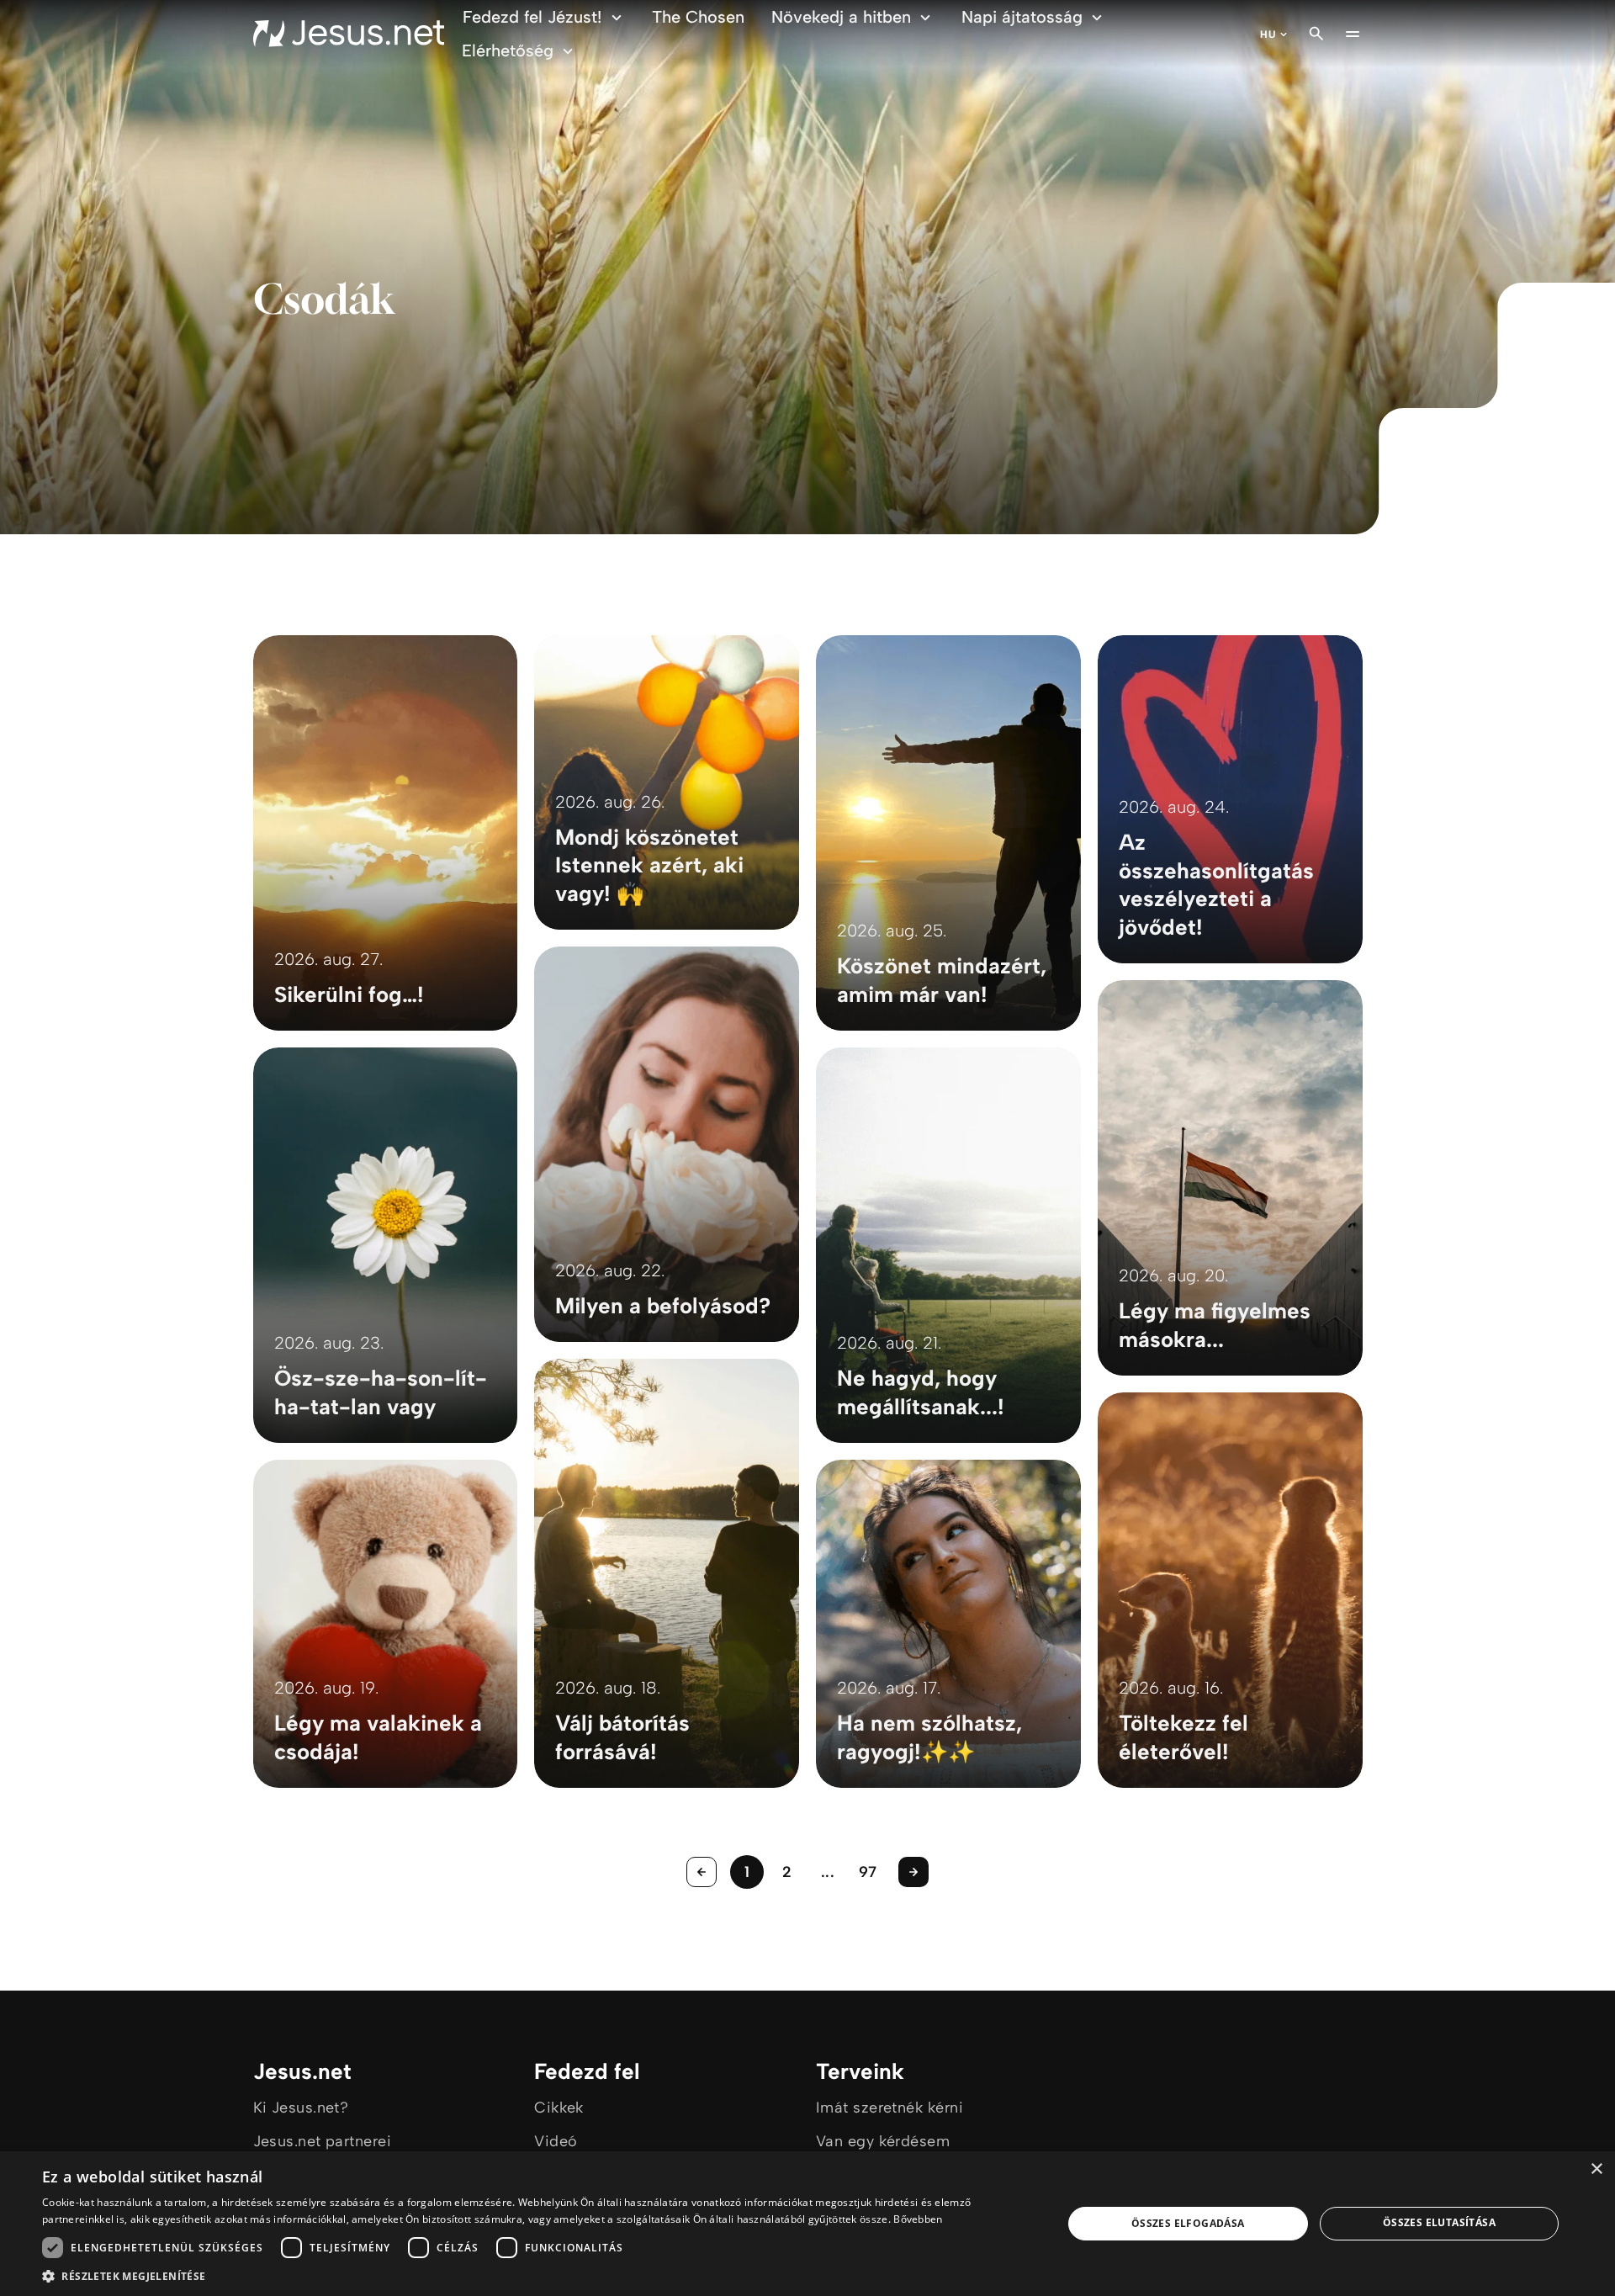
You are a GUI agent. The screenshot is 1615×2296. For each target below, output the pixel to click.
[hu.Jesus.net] (349, 34)
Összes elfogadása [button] (1188, 2223)
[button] (537, 2275)
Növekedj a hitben (841, 17)
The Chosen (698, 17)
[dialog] (807, 2224)
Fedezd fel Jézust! (532, 17)
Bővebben (918, 2219)
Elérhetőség (508, 50)
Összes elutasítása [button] (1439, 2222)
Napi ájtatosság (1022, 17)
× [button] (1596, 2169)
